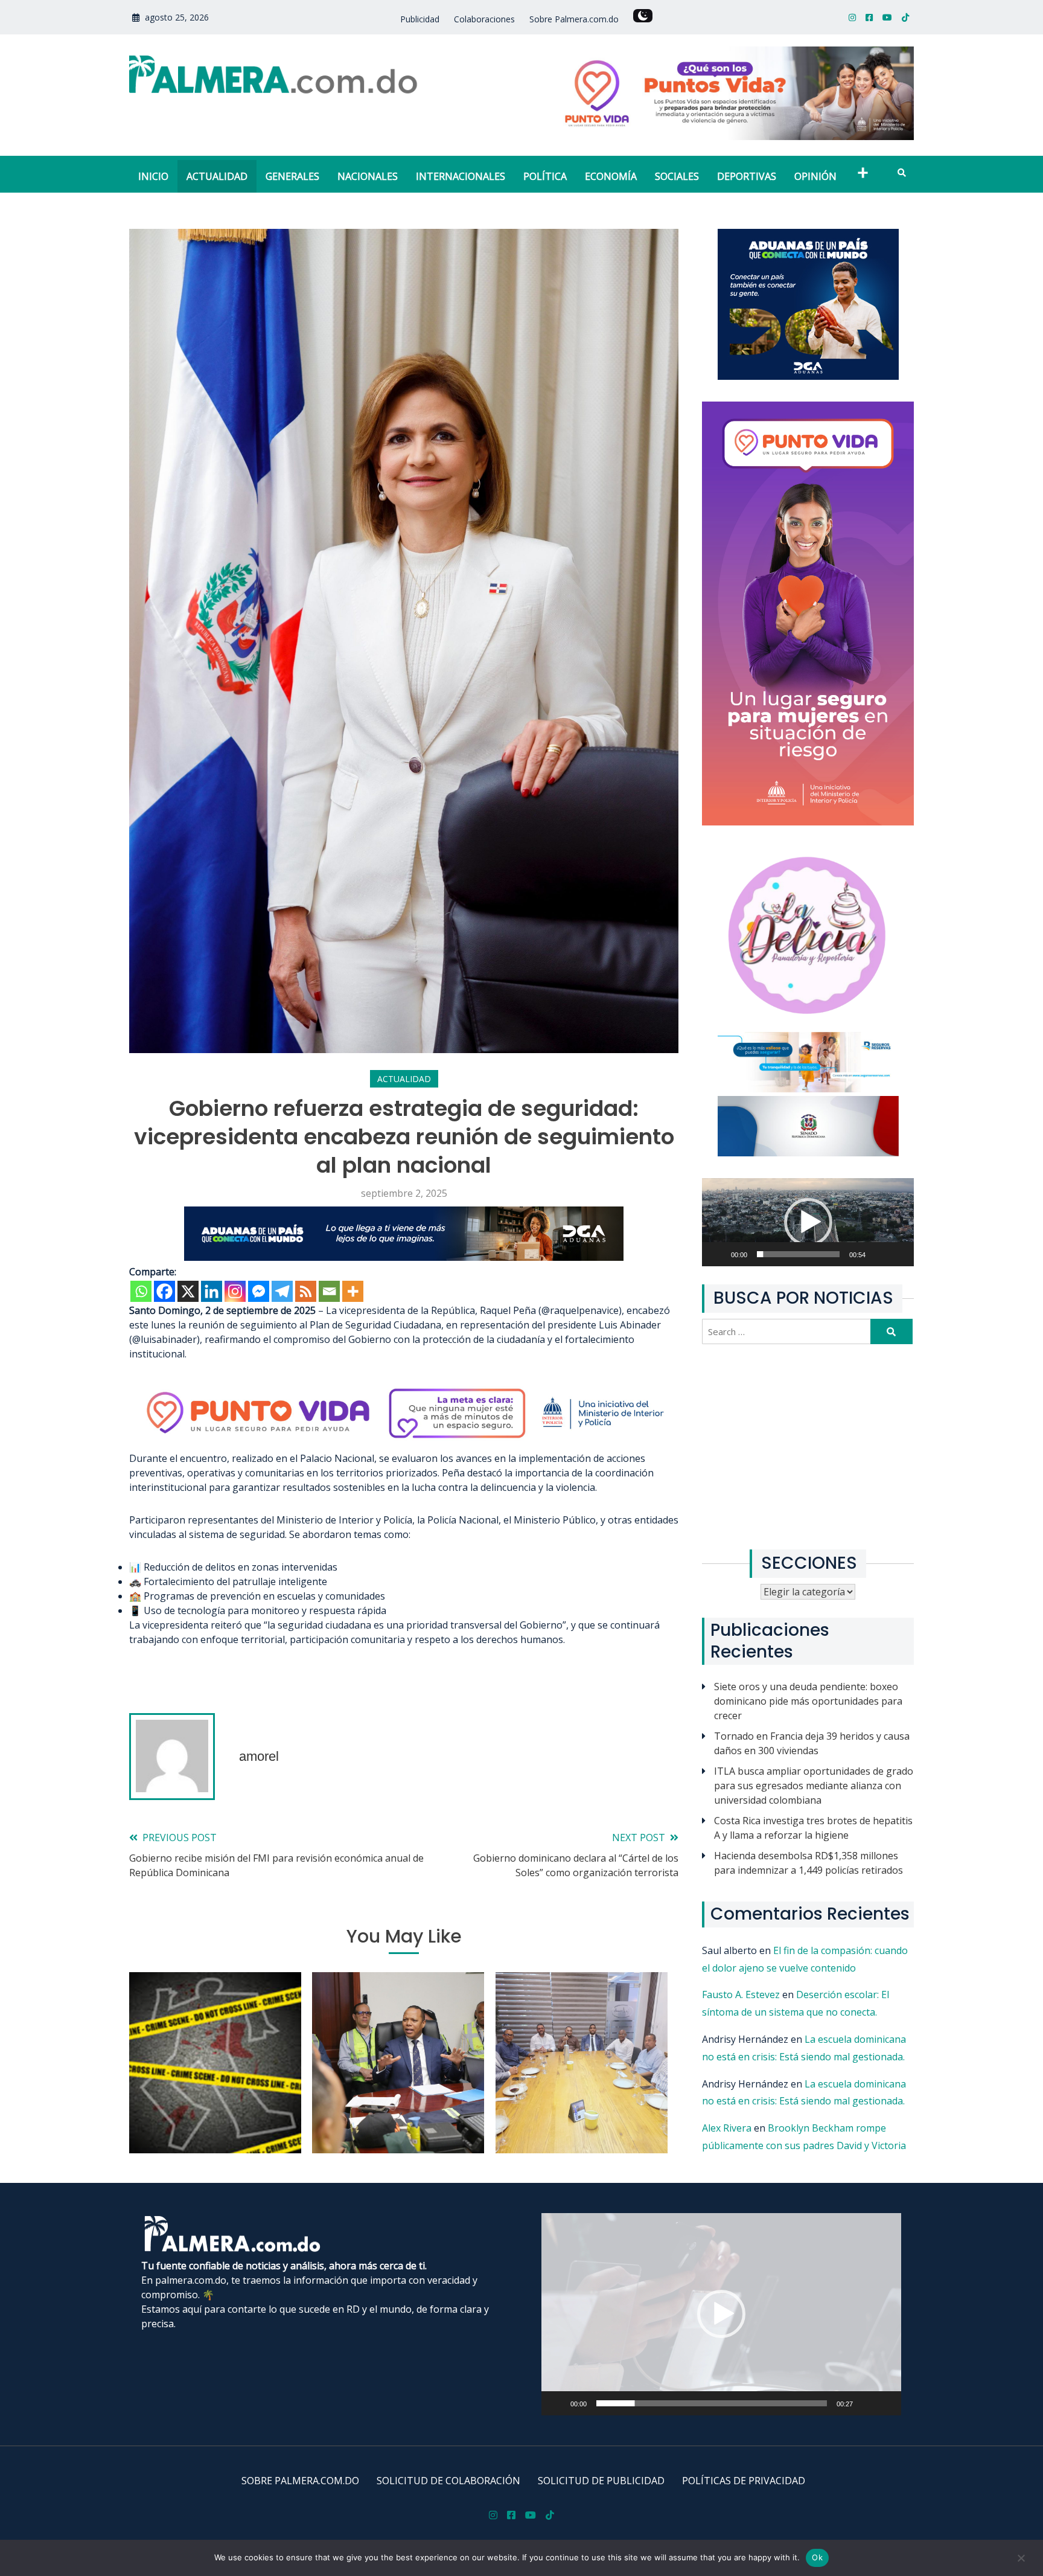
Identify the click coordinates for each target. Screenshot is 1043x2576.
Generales (292, 176)
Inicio (153, 176)
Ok (817, 2557)
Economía (611, 176)
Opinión (815, 176)
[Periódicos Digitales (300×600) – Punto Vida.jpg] (808, 822)
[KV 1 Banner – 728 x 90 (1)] (404, 1257)
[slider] (798, 1254)
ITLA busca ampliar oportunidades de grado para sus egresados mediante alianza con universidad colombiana (814, 1786)
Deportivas (747, 176)
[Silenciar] (886, 1261)
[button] (808, 1222)
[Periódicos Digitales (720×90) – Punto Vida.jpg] (404, 1444)
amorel (259, 1756)
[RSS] (306, 1291)
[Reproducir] (725, 1261)
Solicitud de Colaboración (448, 2481)
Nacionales (368, 176)
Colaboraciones (484, 19)
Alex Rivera (727, 2128)
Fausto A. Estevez (741, 1994)
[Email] (329, 1291)
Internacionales (461, 176)
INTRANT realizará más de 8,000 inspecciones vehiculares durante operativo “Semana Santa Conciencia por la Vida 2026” (398, 2083)
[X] (188, 1291)
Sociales (677, 176)
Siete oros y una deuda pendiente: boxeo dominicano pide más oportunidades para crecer (808, 1701)
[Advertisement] (808, 1447)
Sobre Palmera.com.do (574, 19)
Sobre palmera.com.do (300, 2481)
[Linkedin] (212, 1291)
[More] (353, 1291)
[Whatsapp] (141, 1291)
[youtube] (887, 17)
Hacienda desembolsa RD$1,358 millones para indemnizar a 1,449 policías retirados (809, 1863)
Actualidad (217, 176)
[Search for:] (788, 1331)
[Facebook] (164, 1291)
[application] (808, 1222)
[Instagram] (235, 1291)
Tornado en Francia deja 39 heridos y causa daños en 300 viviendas (812, 1743)
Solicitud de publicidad (601, 2481)
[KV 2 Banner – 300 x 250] (808, 376)
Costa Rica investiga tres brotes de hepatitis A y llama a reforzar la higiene (813, 1828)
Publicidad (420, 19)
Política (545, 176)
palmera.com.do (191, 2280)
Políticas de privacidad (744, 2481)
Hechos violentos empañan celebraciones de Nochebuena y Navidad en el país (215, 2091)
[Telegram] (282, 1291)
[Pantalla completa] (905, 1261)
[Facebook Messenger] (259, 1291)
